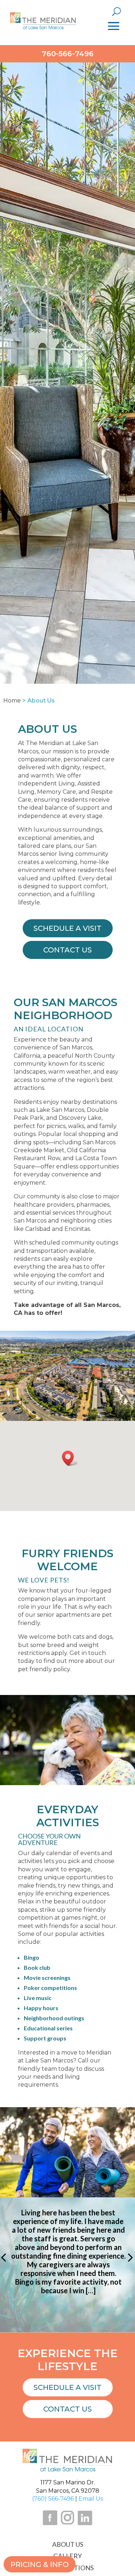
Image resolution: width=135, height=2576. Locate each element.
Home (12, 701)
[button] (70, 1458)
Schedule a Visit (67, 2387)
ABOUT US (68, 2544)
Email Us (91, 2499)
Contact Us (67, 2409)
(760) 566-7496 (53, 2499)
